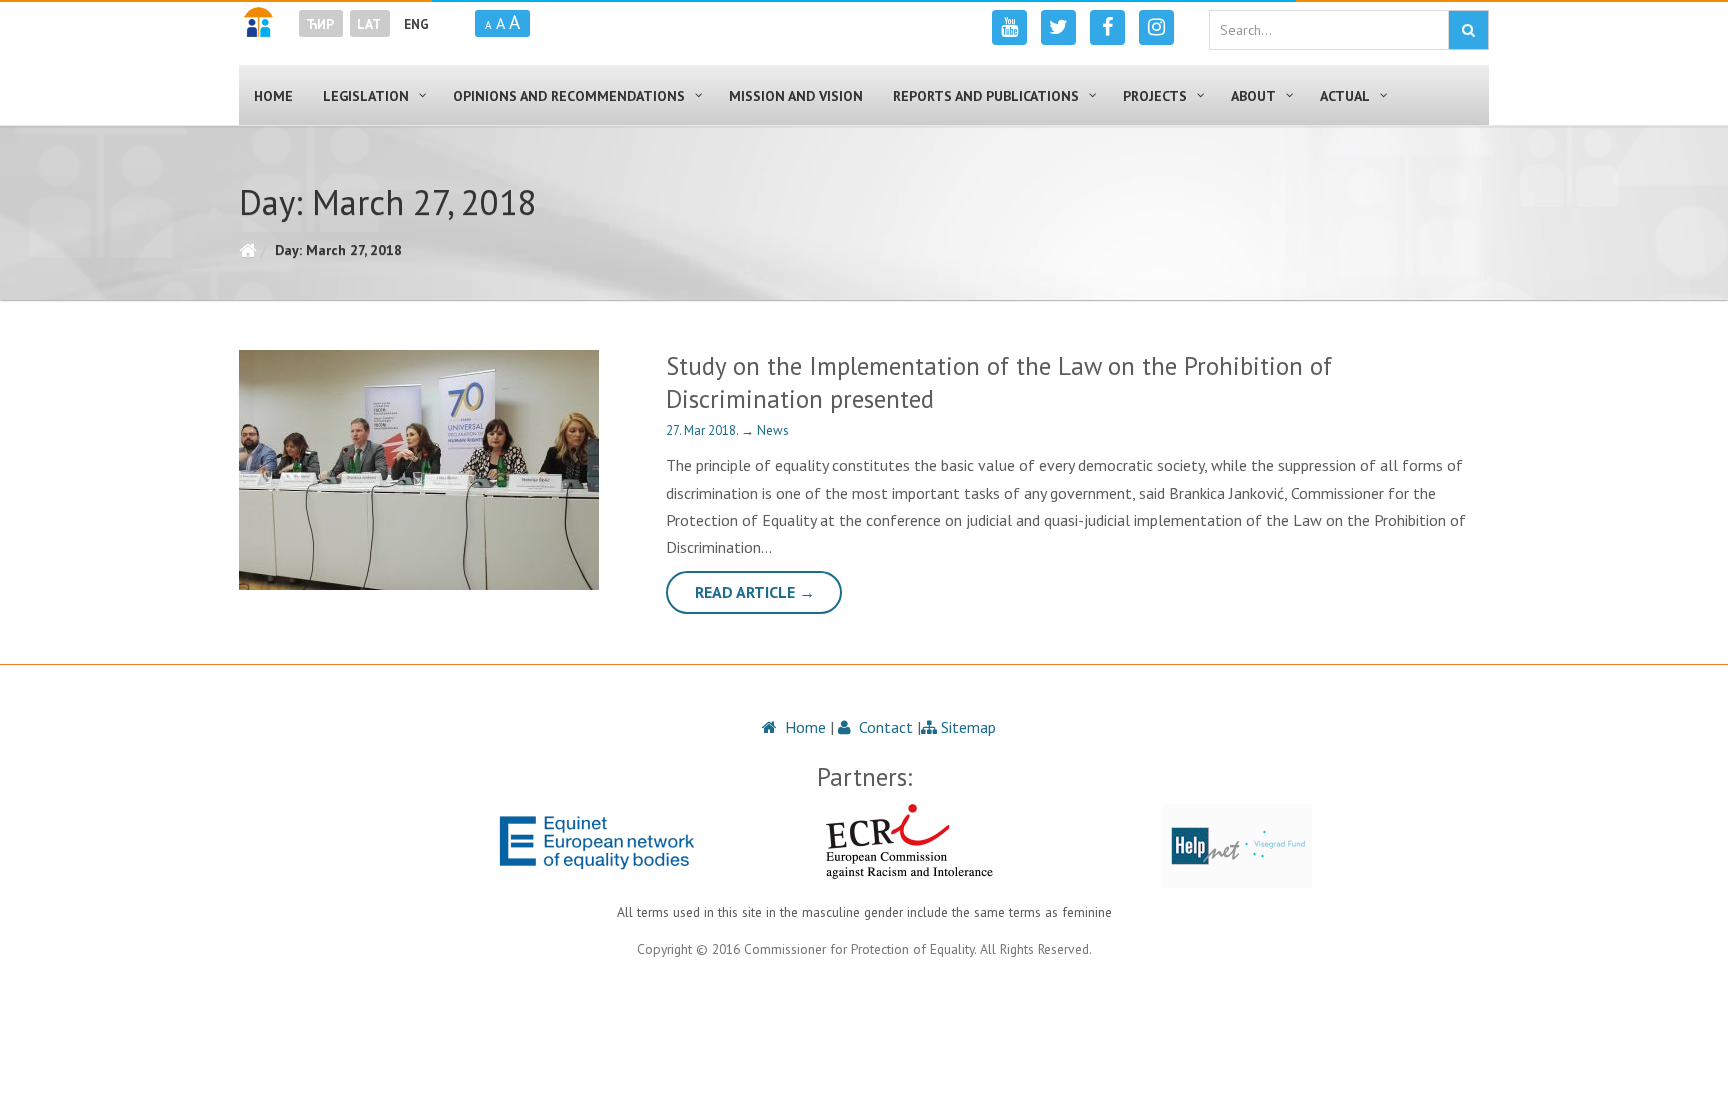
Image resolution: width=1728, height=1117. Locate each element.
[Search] (1468, 30)
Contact (884, 727)
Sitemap (966, 727)
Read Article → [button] (755, 592)
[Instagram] (1156, 27)
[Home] (247, 250)
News (773, 430)
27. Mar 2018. (703, 430)
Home (803, 727)
